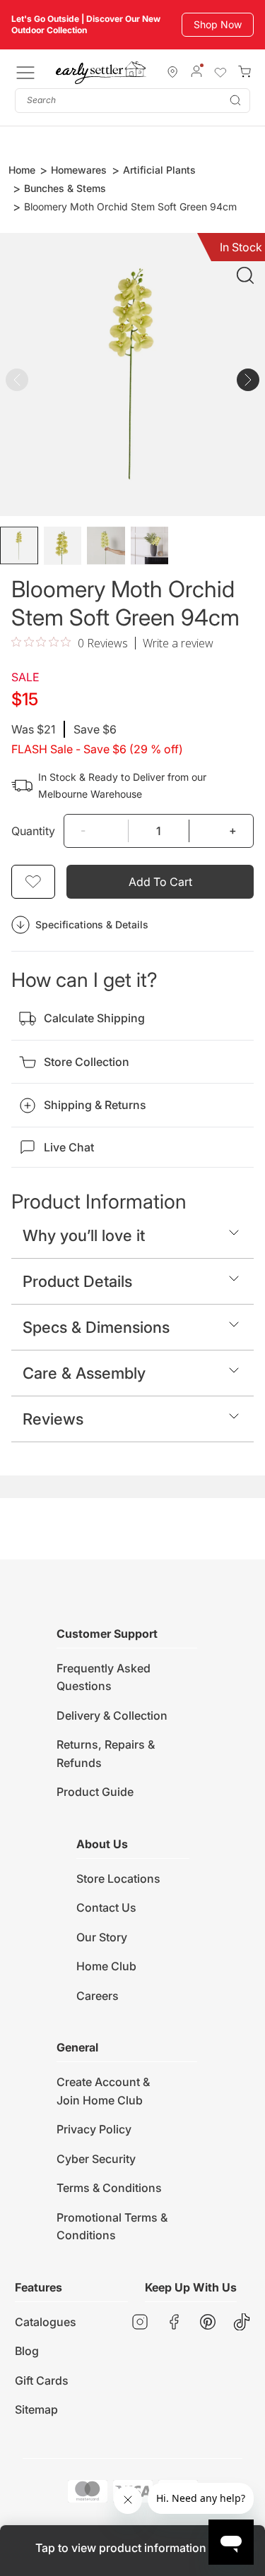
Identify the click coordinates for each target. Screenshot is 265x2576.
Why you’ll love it (84, 1235)
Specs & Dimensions (96, 1327)
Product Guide (95, 1792)
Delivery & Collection (112, 1715)
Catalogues (46, 2322)
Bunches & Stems (65, 188)
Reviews (53, 1419)
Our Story (102, 1937)
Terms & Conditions (109, 2188)
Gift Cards (42, 2380)
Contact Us (106, 1907)
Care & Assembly (84, 1373)
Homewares (79, 170)
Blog (27, 2351)
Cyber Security (96, 2159)
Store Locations (118, 1879)
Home (22, 170)
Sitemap (36, 2409)
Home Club (106, 1966)
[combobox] (132, 101)
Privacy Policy (94, 2129)
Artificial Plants (159, 170)
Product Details (77, 1281)
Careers (98, 1996)
